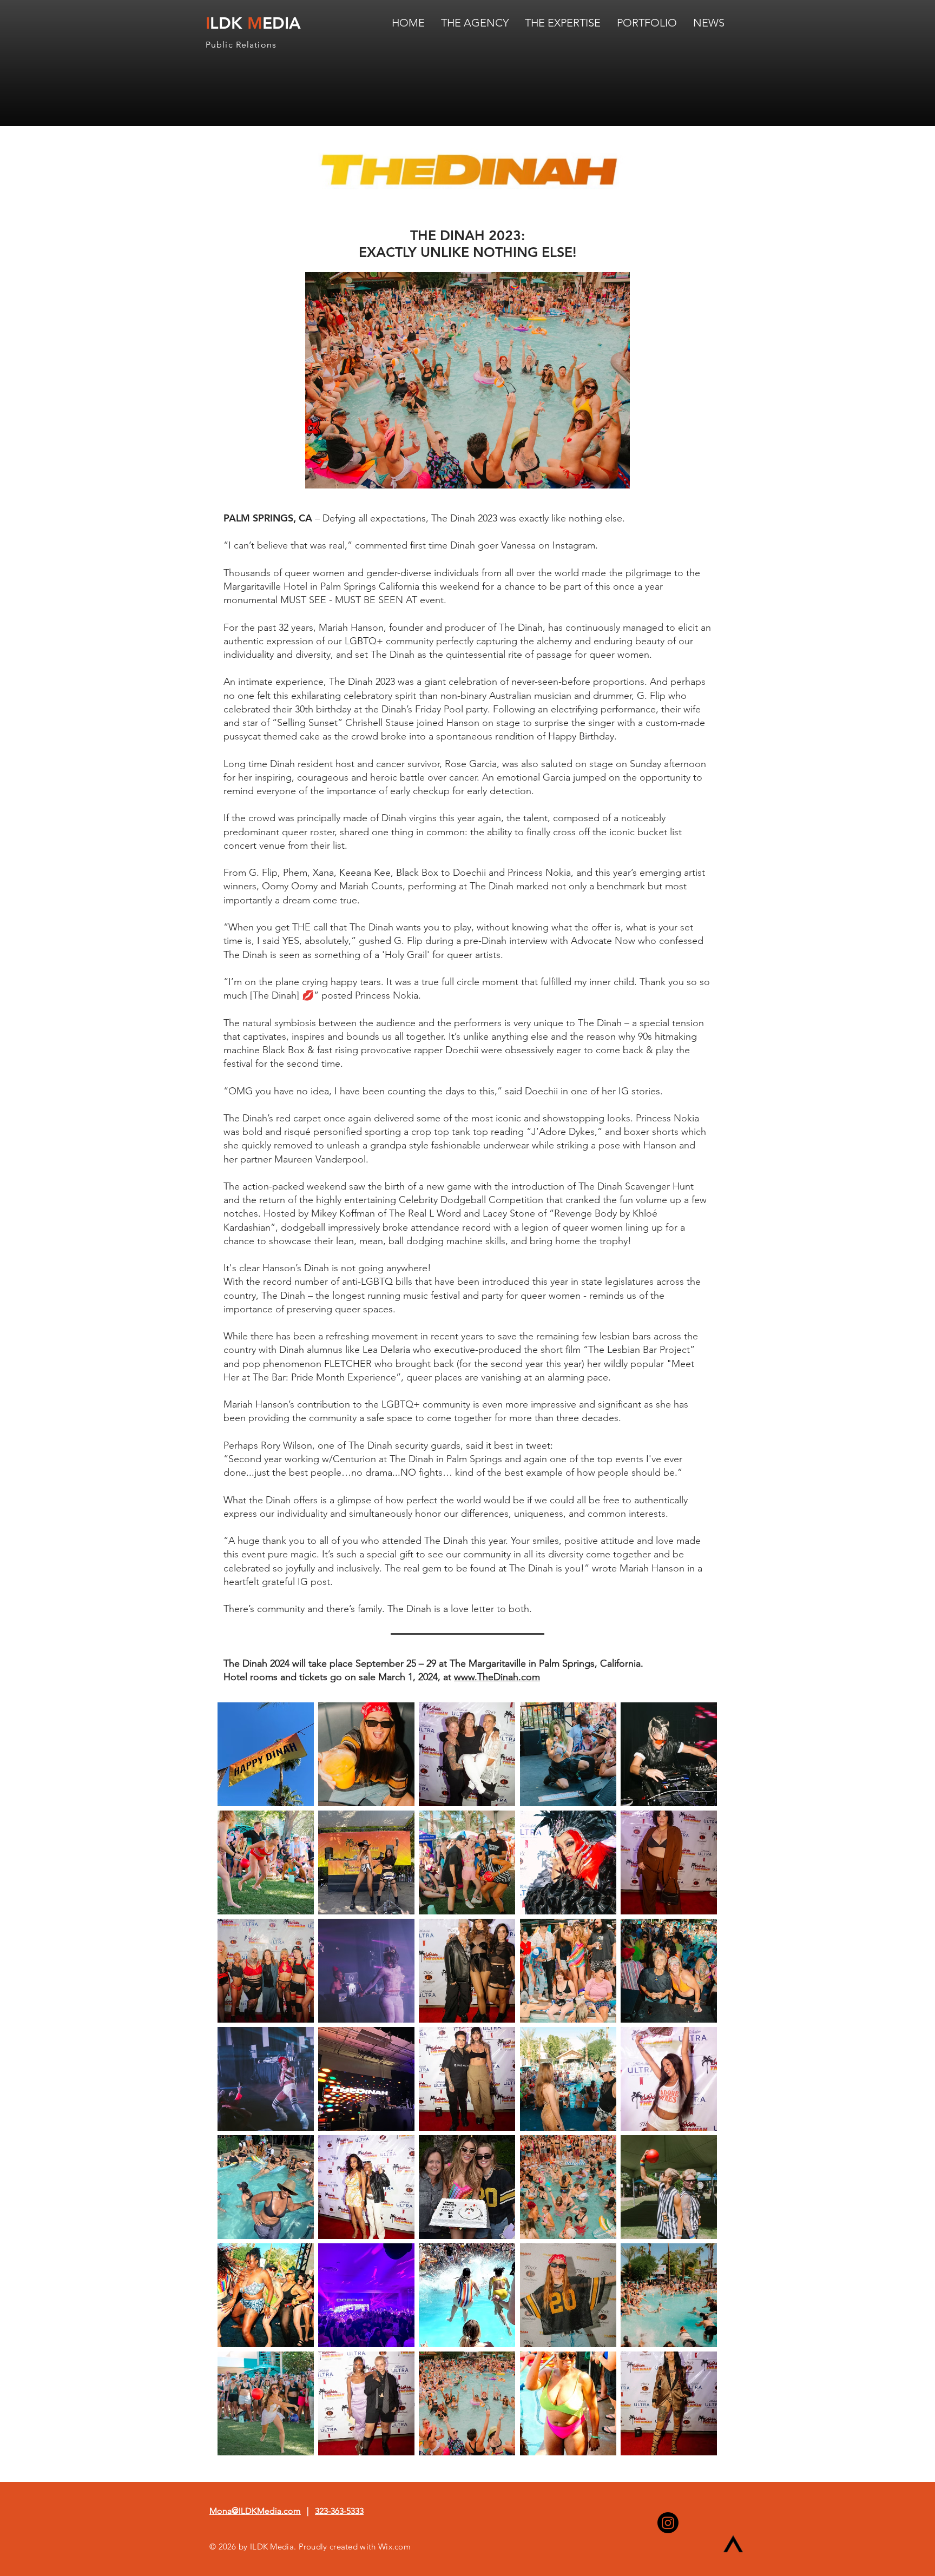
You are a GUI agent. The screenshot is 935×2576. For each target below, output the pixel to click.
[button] (266, 1754)
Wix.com (394, 2547)
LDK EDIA (253, 23)
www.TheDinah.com (497, 1677)
